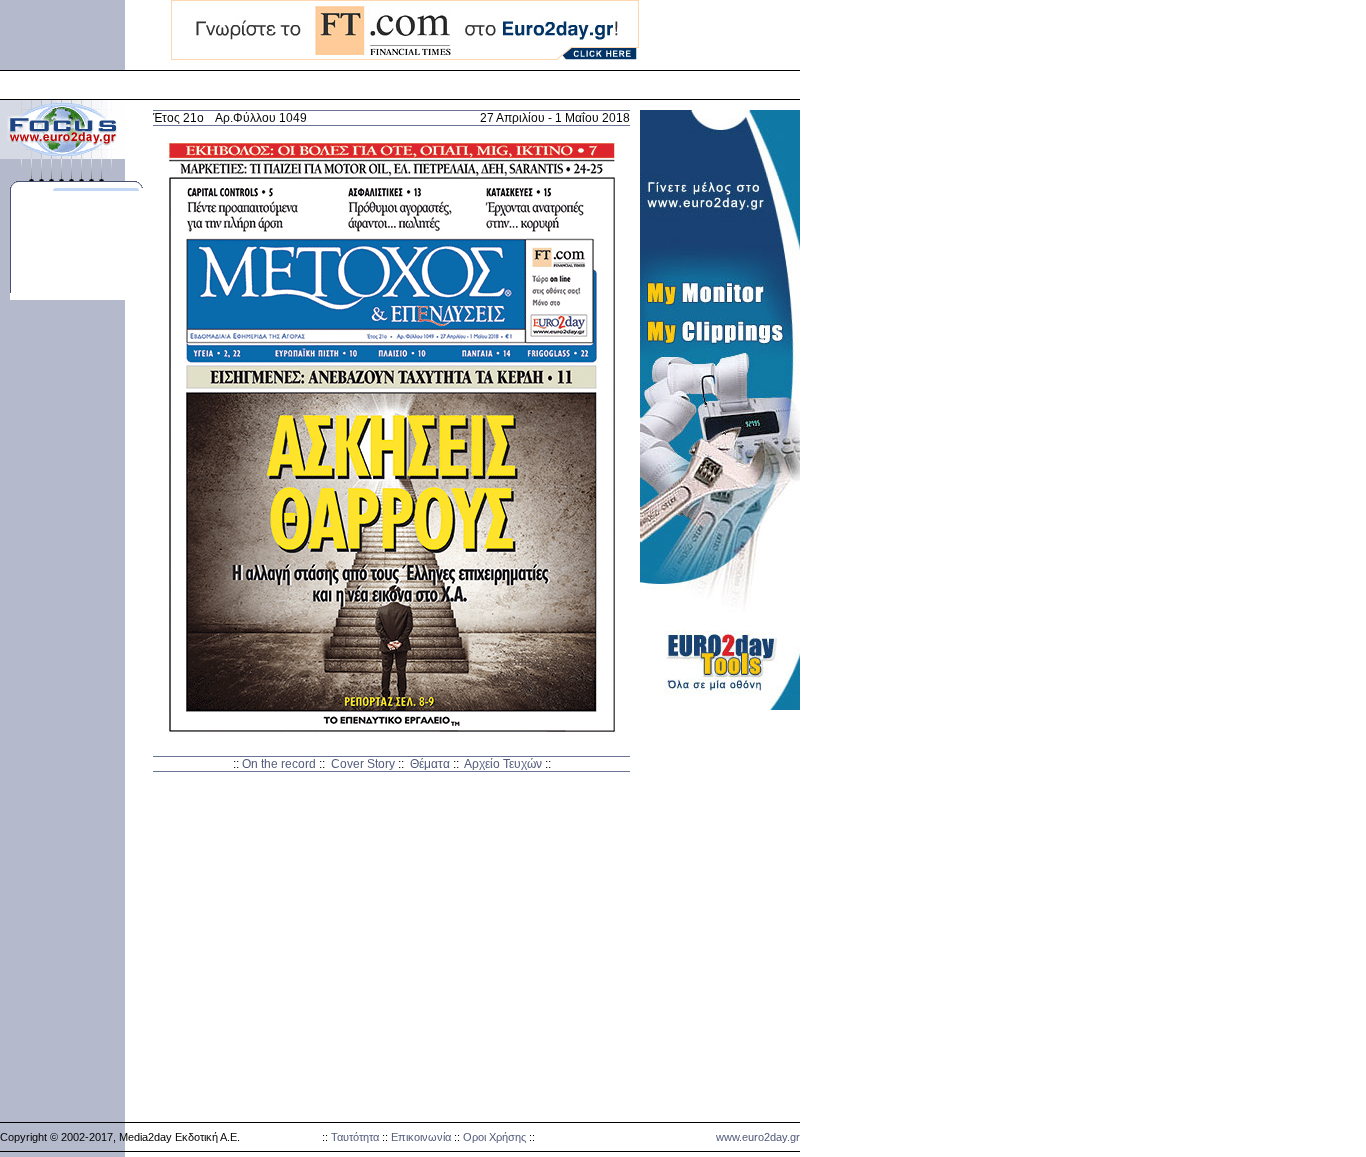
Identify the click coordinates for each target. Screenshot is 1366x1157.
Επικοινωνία (421, 1137)
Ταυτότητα (355, 1137)
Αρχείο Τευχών (503, 764)
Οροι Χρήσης (494, 1137)
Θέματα (430, 764)
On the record (279, 764)
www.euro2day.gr (758, 1137)
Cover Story (363, 764)
